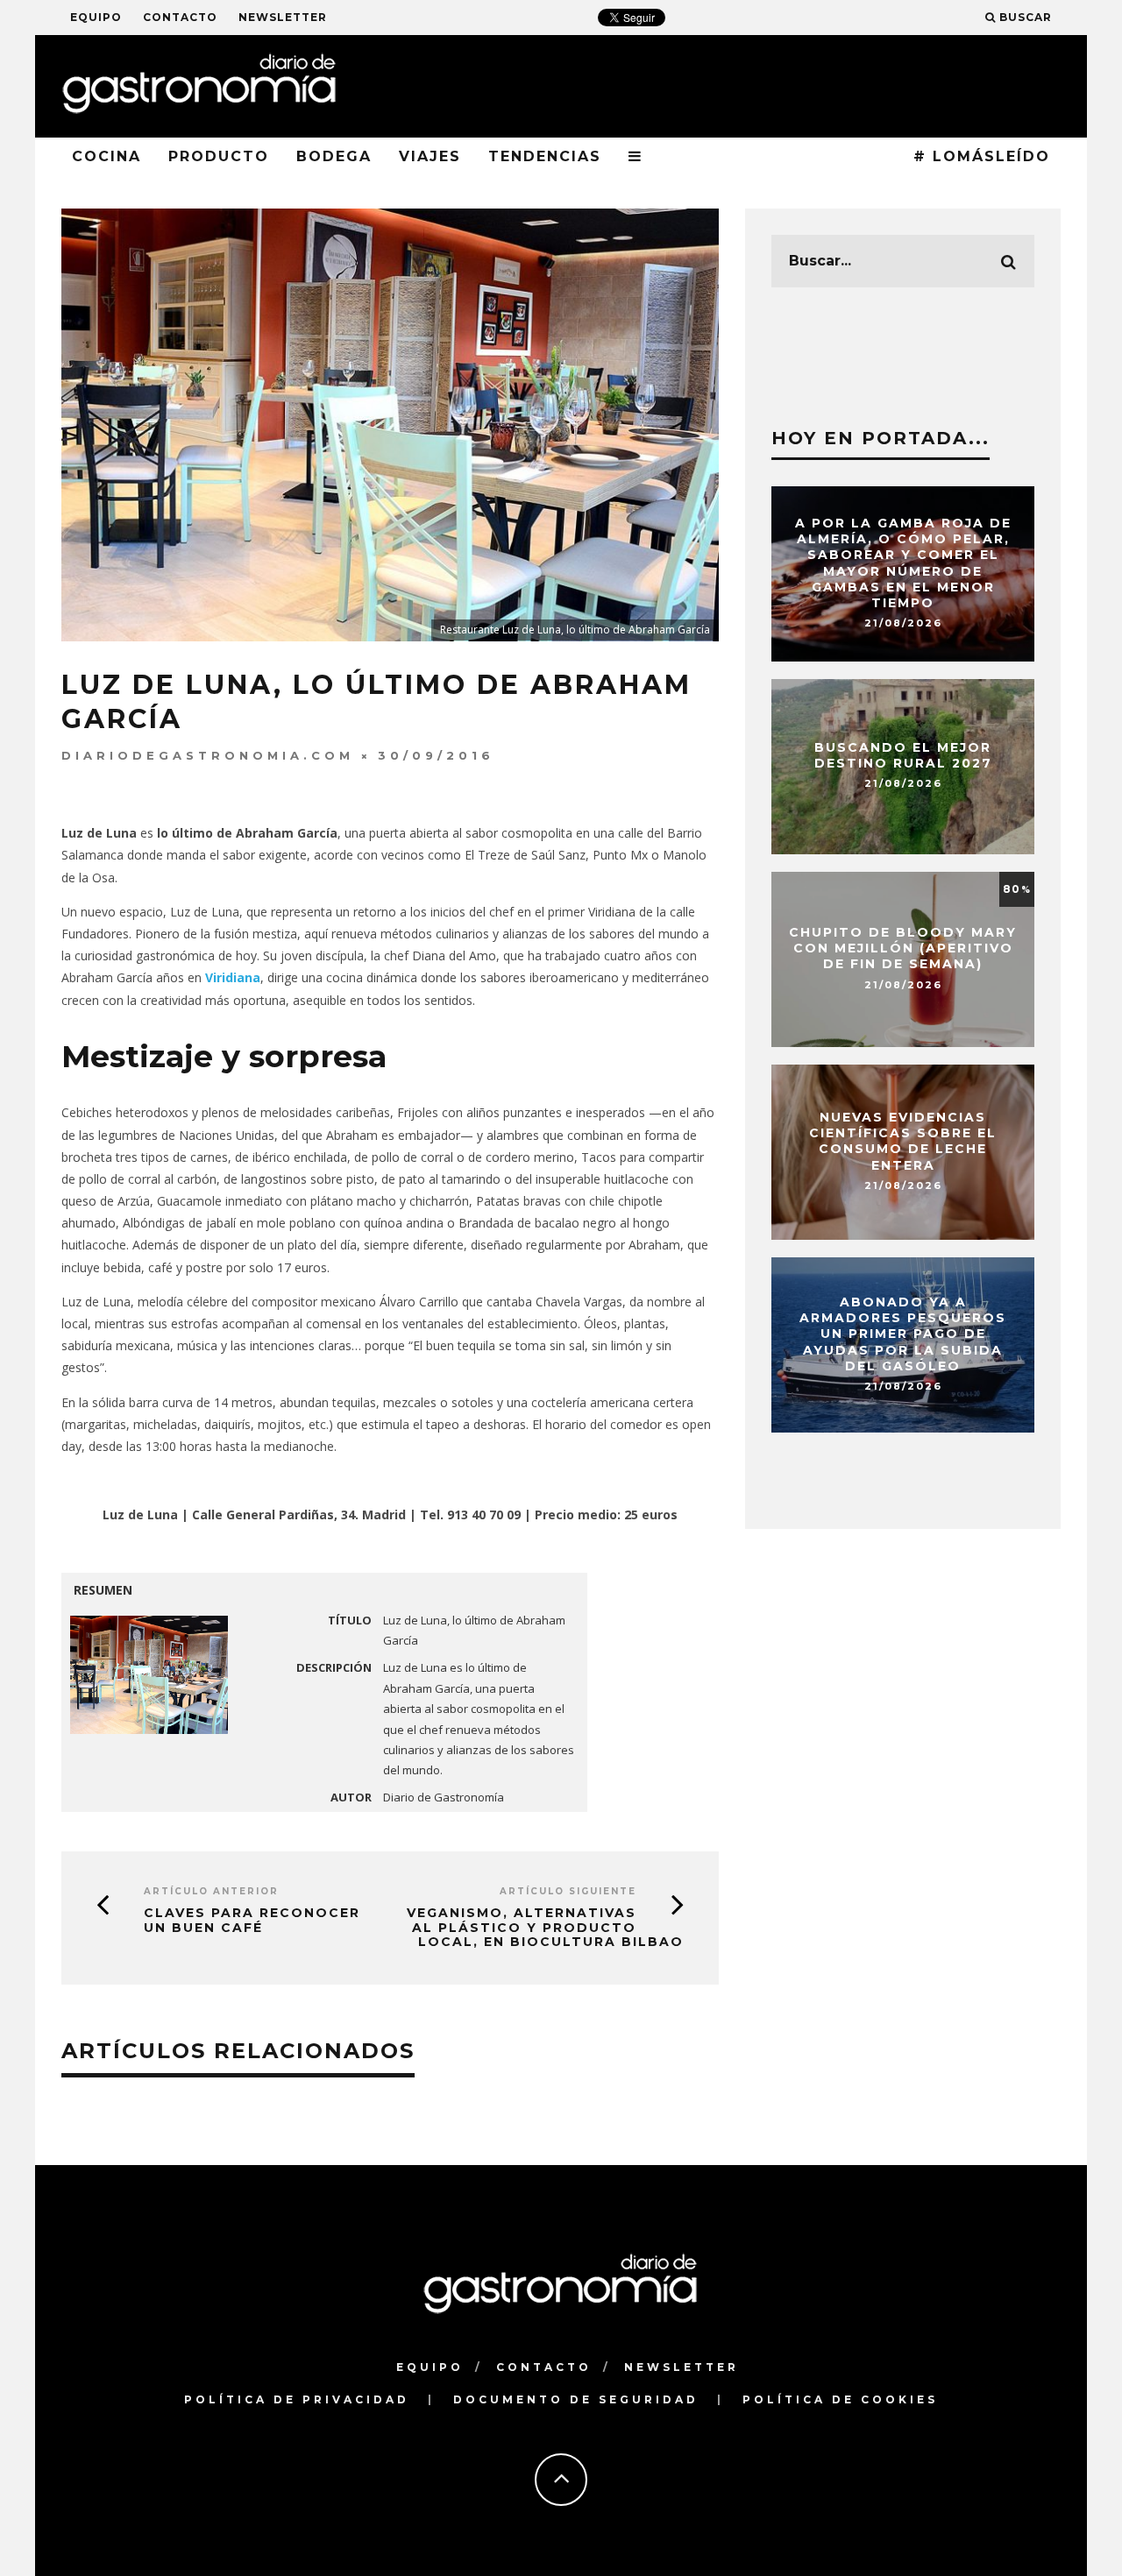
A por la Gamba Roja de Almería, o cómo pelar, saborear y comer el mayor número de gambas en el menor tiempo (903, 563)
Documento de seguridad (576, 2399)
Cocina (107, 156)
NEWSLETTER (283, 17)
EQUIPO (96, 17)
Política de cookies (840, 2399)
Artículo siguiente (568, 1891)
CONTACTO (180, 17)
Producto (219, 156)
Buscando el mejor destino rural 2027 (903, 755)
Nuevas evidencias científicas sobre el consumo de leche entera (903, 1141)
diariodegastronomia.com (208, 755)
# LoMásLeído (982, 156)
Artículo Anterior (211, 1891)
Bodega (334, 156)
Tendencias (545, 156)
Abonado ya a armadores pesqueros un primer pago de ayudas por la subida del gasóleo (903, 1334)
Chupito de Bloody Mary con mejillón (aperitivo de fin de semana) (903, 948)
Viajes (430, 156)
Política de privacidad (297, 2399)
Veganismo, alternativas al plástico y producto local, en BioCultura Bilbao (545, 1928)
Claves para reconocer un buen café (252, 1920)
